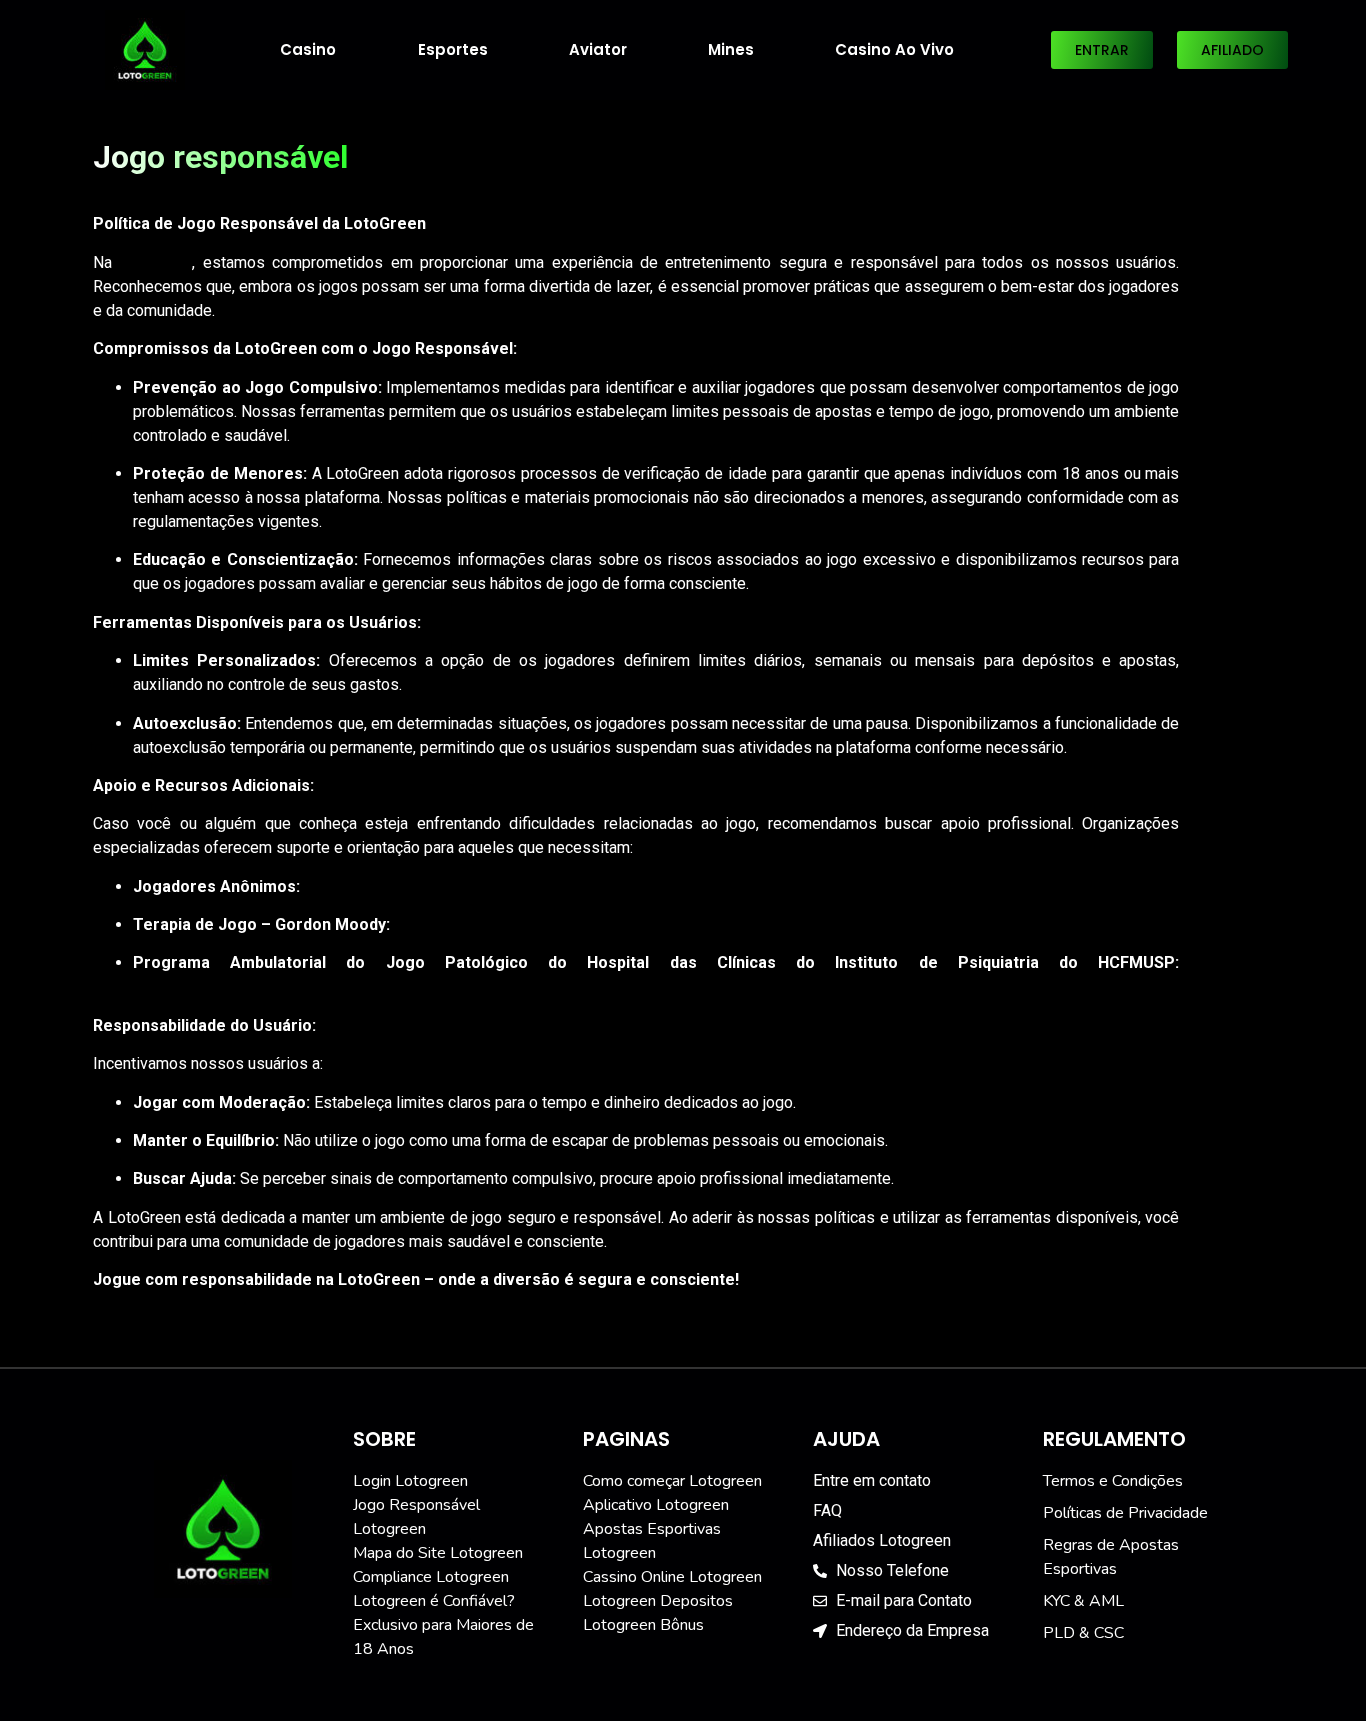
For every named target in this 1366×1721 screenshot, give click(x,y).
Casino (308, 49)
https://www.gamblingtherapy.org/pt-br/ (533, 924)
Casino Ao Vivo (894, 49)
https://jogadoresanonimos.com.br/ (427, 886)
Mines (731, 49)
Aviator (598, 49)
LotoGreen (155, 262)
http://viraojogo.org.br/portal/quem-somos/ (285, 986)
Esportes (453, 49)
